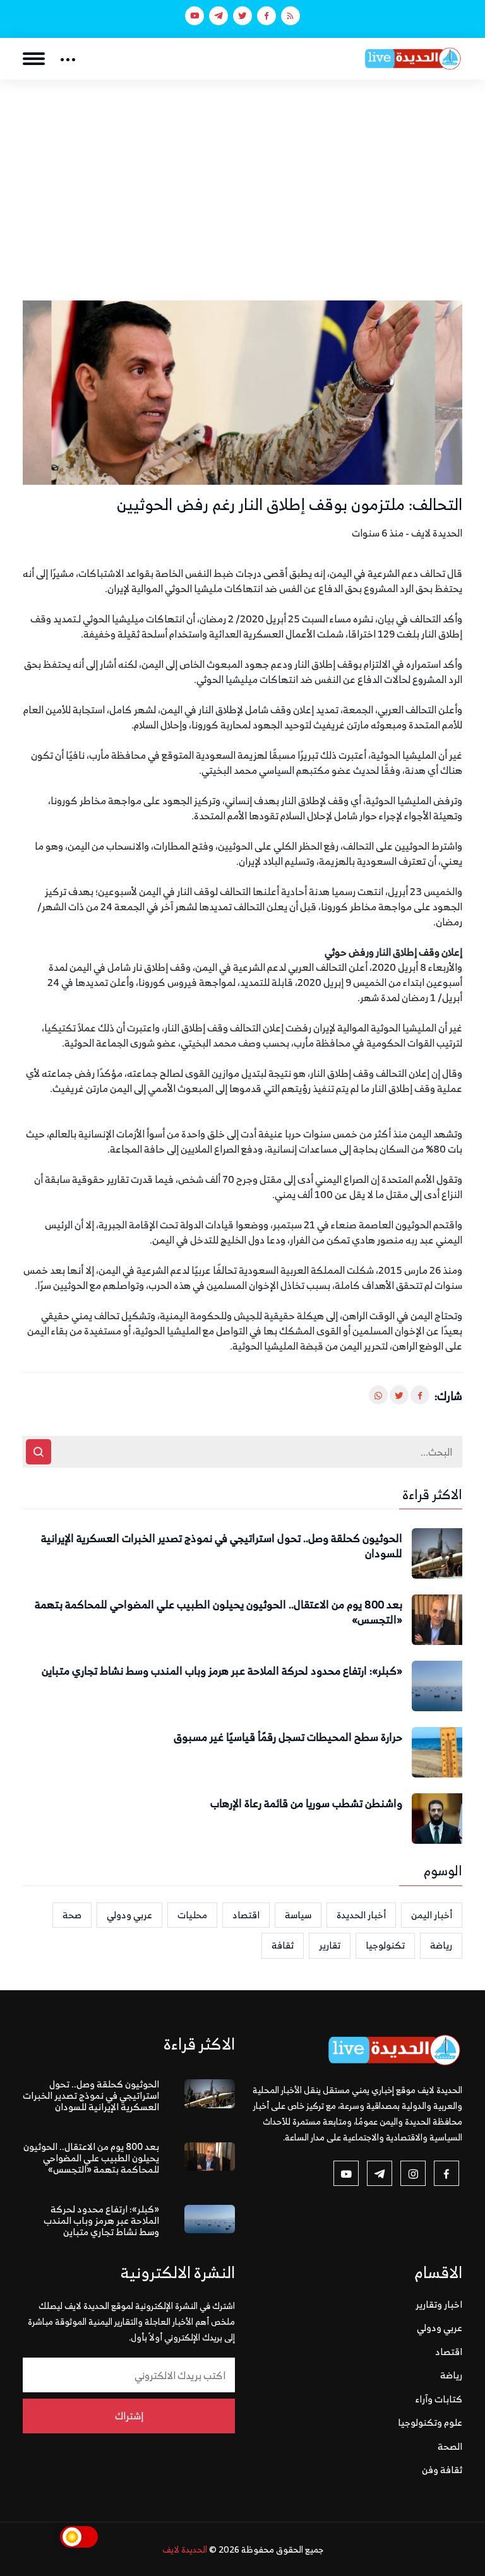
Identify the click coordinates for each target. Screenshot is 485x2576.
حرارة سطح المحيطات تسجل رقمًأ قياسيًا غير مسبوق (288, 1738)
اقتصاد (246, 1915)
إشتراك (129, 2416)
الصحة (450, 2446)
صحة (72, 1915)
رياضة (441, 1945)
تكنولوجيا (385, 1945)
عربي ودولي (129, 1915)
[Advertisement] (242, 174)
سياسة (298, 1915)
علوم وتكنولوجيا (430, 2422)
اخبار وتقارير (439, 2304)
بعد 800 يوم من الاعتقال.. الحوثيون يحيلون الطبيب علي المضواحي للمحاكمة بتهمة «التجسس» (219, 1613)
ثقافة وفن (442, 2470)
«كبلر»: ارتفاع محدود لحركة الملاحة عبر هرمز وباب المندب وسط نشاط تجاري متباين (222, 1671)
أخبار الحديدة (361, 1915)
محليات (192, 1915)
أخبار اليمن (432, 1915)
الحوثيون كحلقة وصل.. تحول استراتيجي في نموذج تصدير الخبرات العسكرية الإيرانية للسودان (222, 1546)
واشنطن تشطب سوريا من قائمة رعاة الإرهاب (306, 1804)
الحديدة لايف (185, 2549)
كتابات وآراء (439, 2399)
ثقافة (283, 1945)
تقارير (330, 1945)
